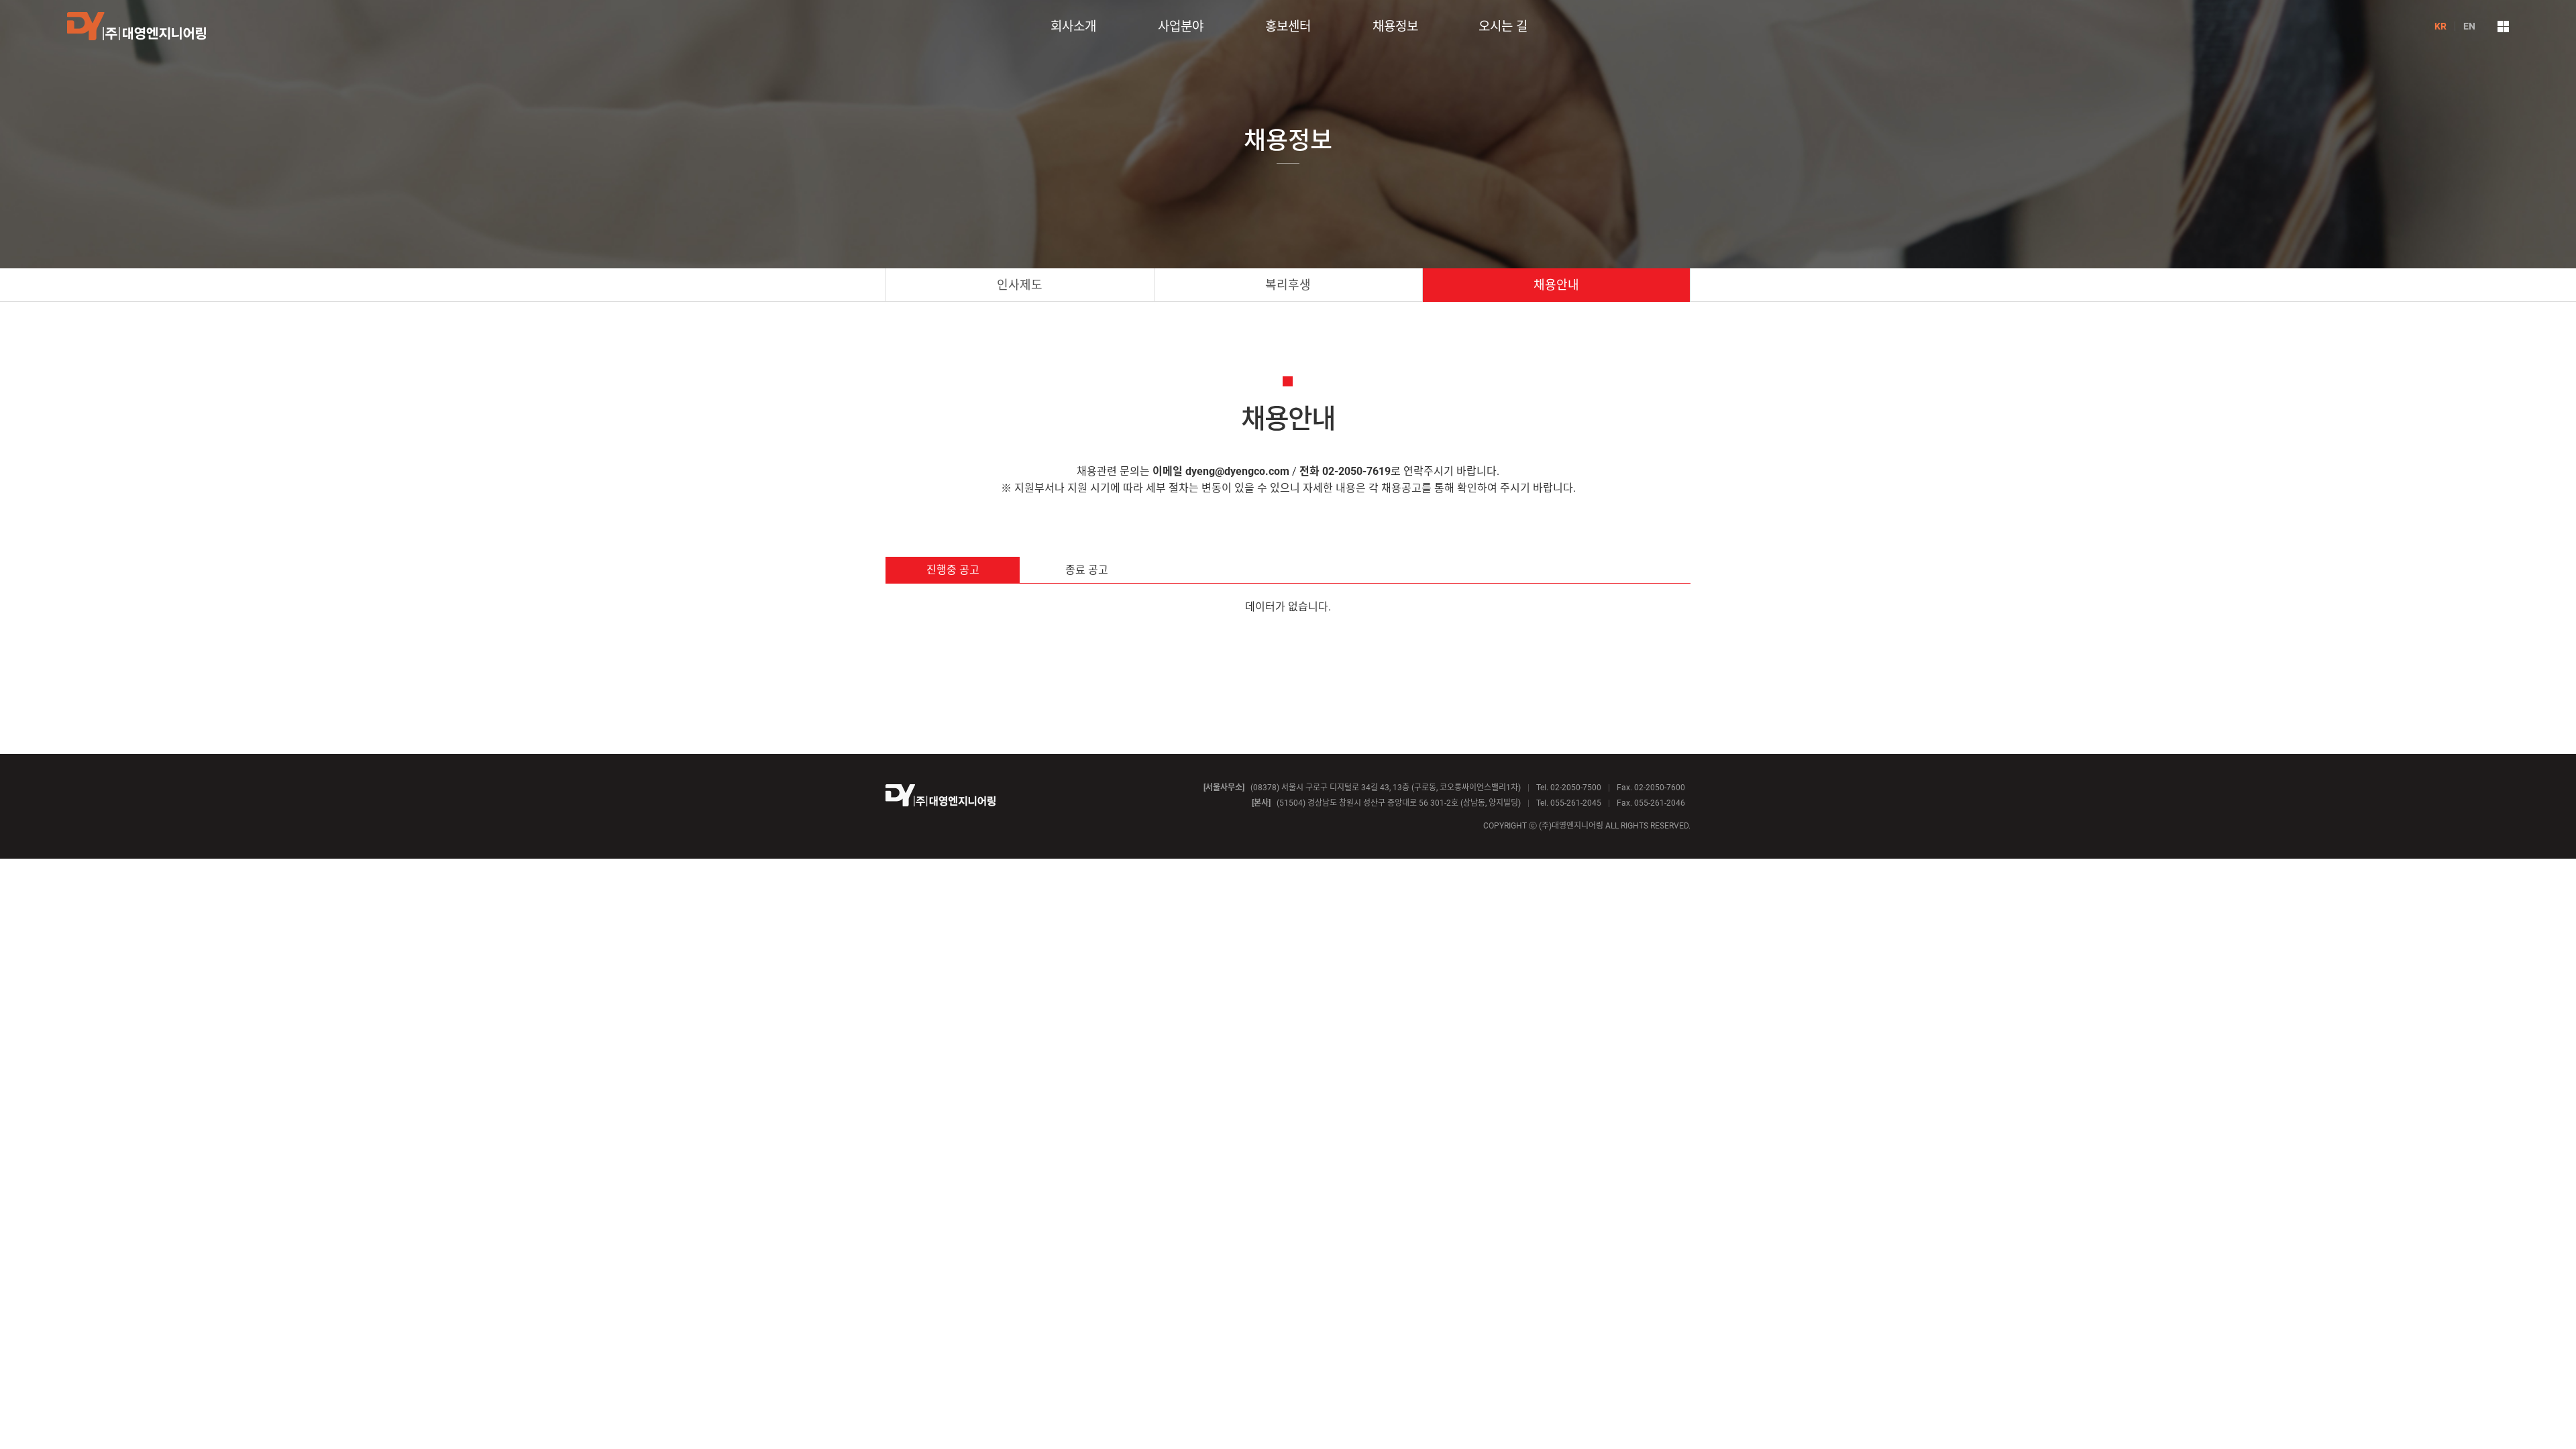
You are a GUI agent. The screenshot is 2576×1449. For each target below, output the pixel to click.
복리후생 (1288, 285)
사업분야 (1181, 26)
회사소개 (1073, 26)
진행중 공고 (953, 570)
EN (2469, 26)
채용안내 (1556, 285)
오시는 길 (1503, 26)
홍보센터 (1288, 26)
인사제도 (1020, 285)
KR (2440, 26)
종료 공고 (1087, 570)
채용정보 (1395, 26)
